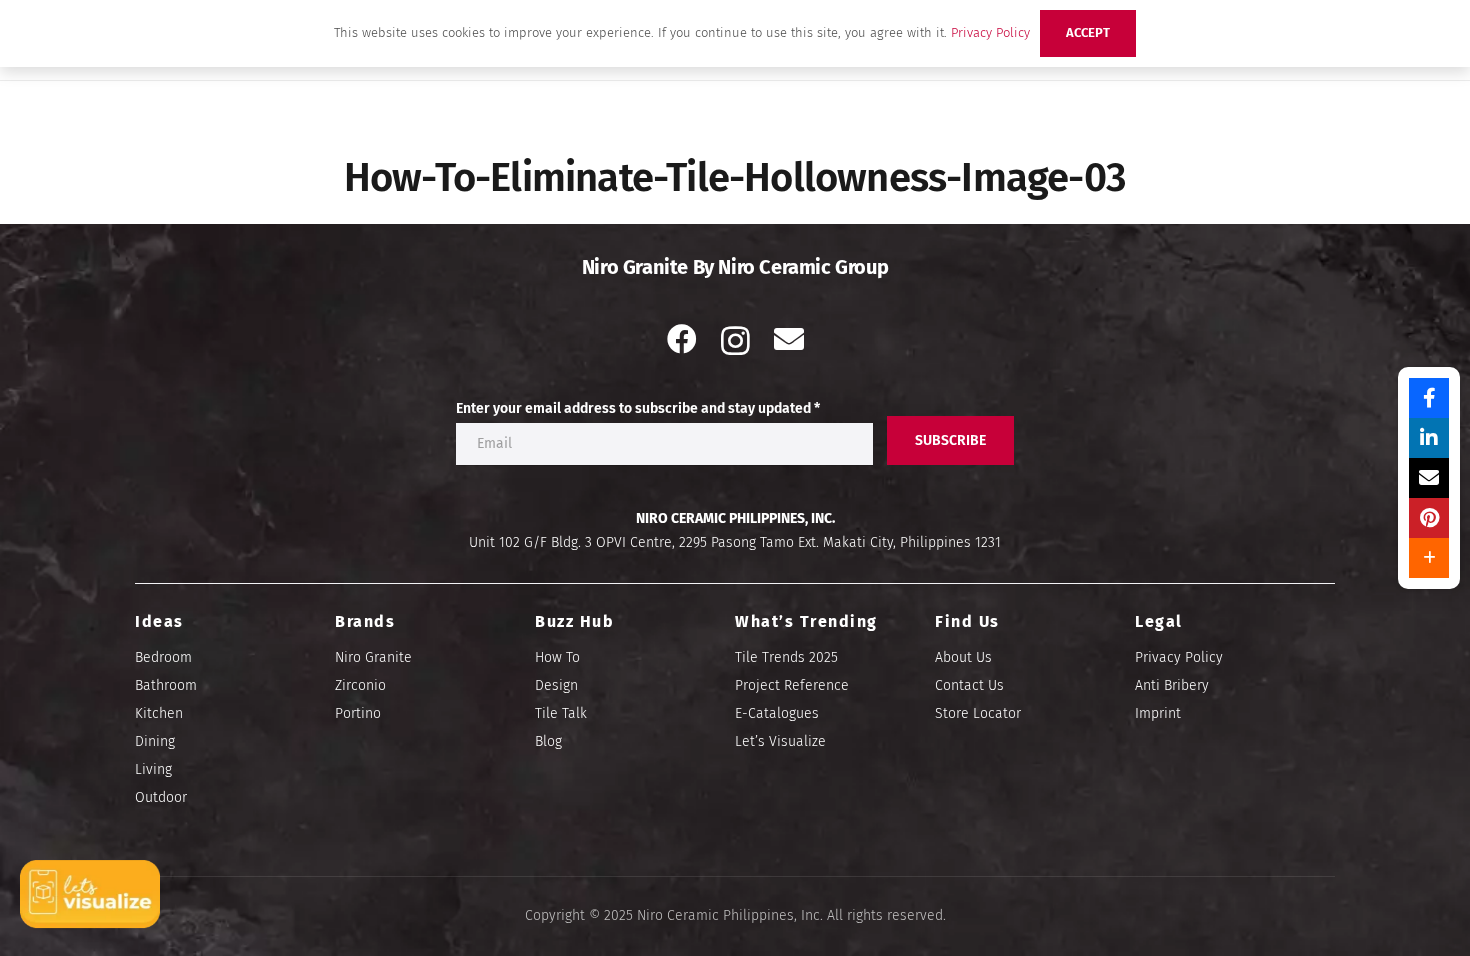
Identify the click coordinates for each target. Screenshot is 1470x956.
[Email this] (1429, 478)
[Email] (789, 339)
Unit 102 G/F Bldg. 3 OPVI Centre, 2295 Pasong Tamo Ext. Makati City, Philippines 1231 (735, 542)
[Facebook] (682, 339)
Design (556, 685)
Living (153, 769)
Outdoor (161, 797)
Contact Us (969, 685)
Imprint (1158, 713)
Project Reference (792, 685)
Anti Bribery (1172, 685)
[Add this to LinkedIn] (1429, 438)
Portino (358, 713)
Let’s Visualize (780, 741)
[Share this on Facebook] (1429, 398)
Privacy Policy (1179, 657)
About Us (963, 657)
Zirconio (360, 685)
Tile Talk (561, 713)
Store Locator (978, 713)
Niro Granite (373, 657)
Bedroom (163, 657)
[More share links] (1429, 558)
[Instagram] (735, 340)
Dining (155, 741)
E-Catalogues (777, 713)
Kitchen (159, 713)
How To (557, 657)
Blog (548, 741)
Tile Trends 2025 (786, 657)
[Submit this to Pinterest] (1429, 518)
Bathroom (166, 685)
